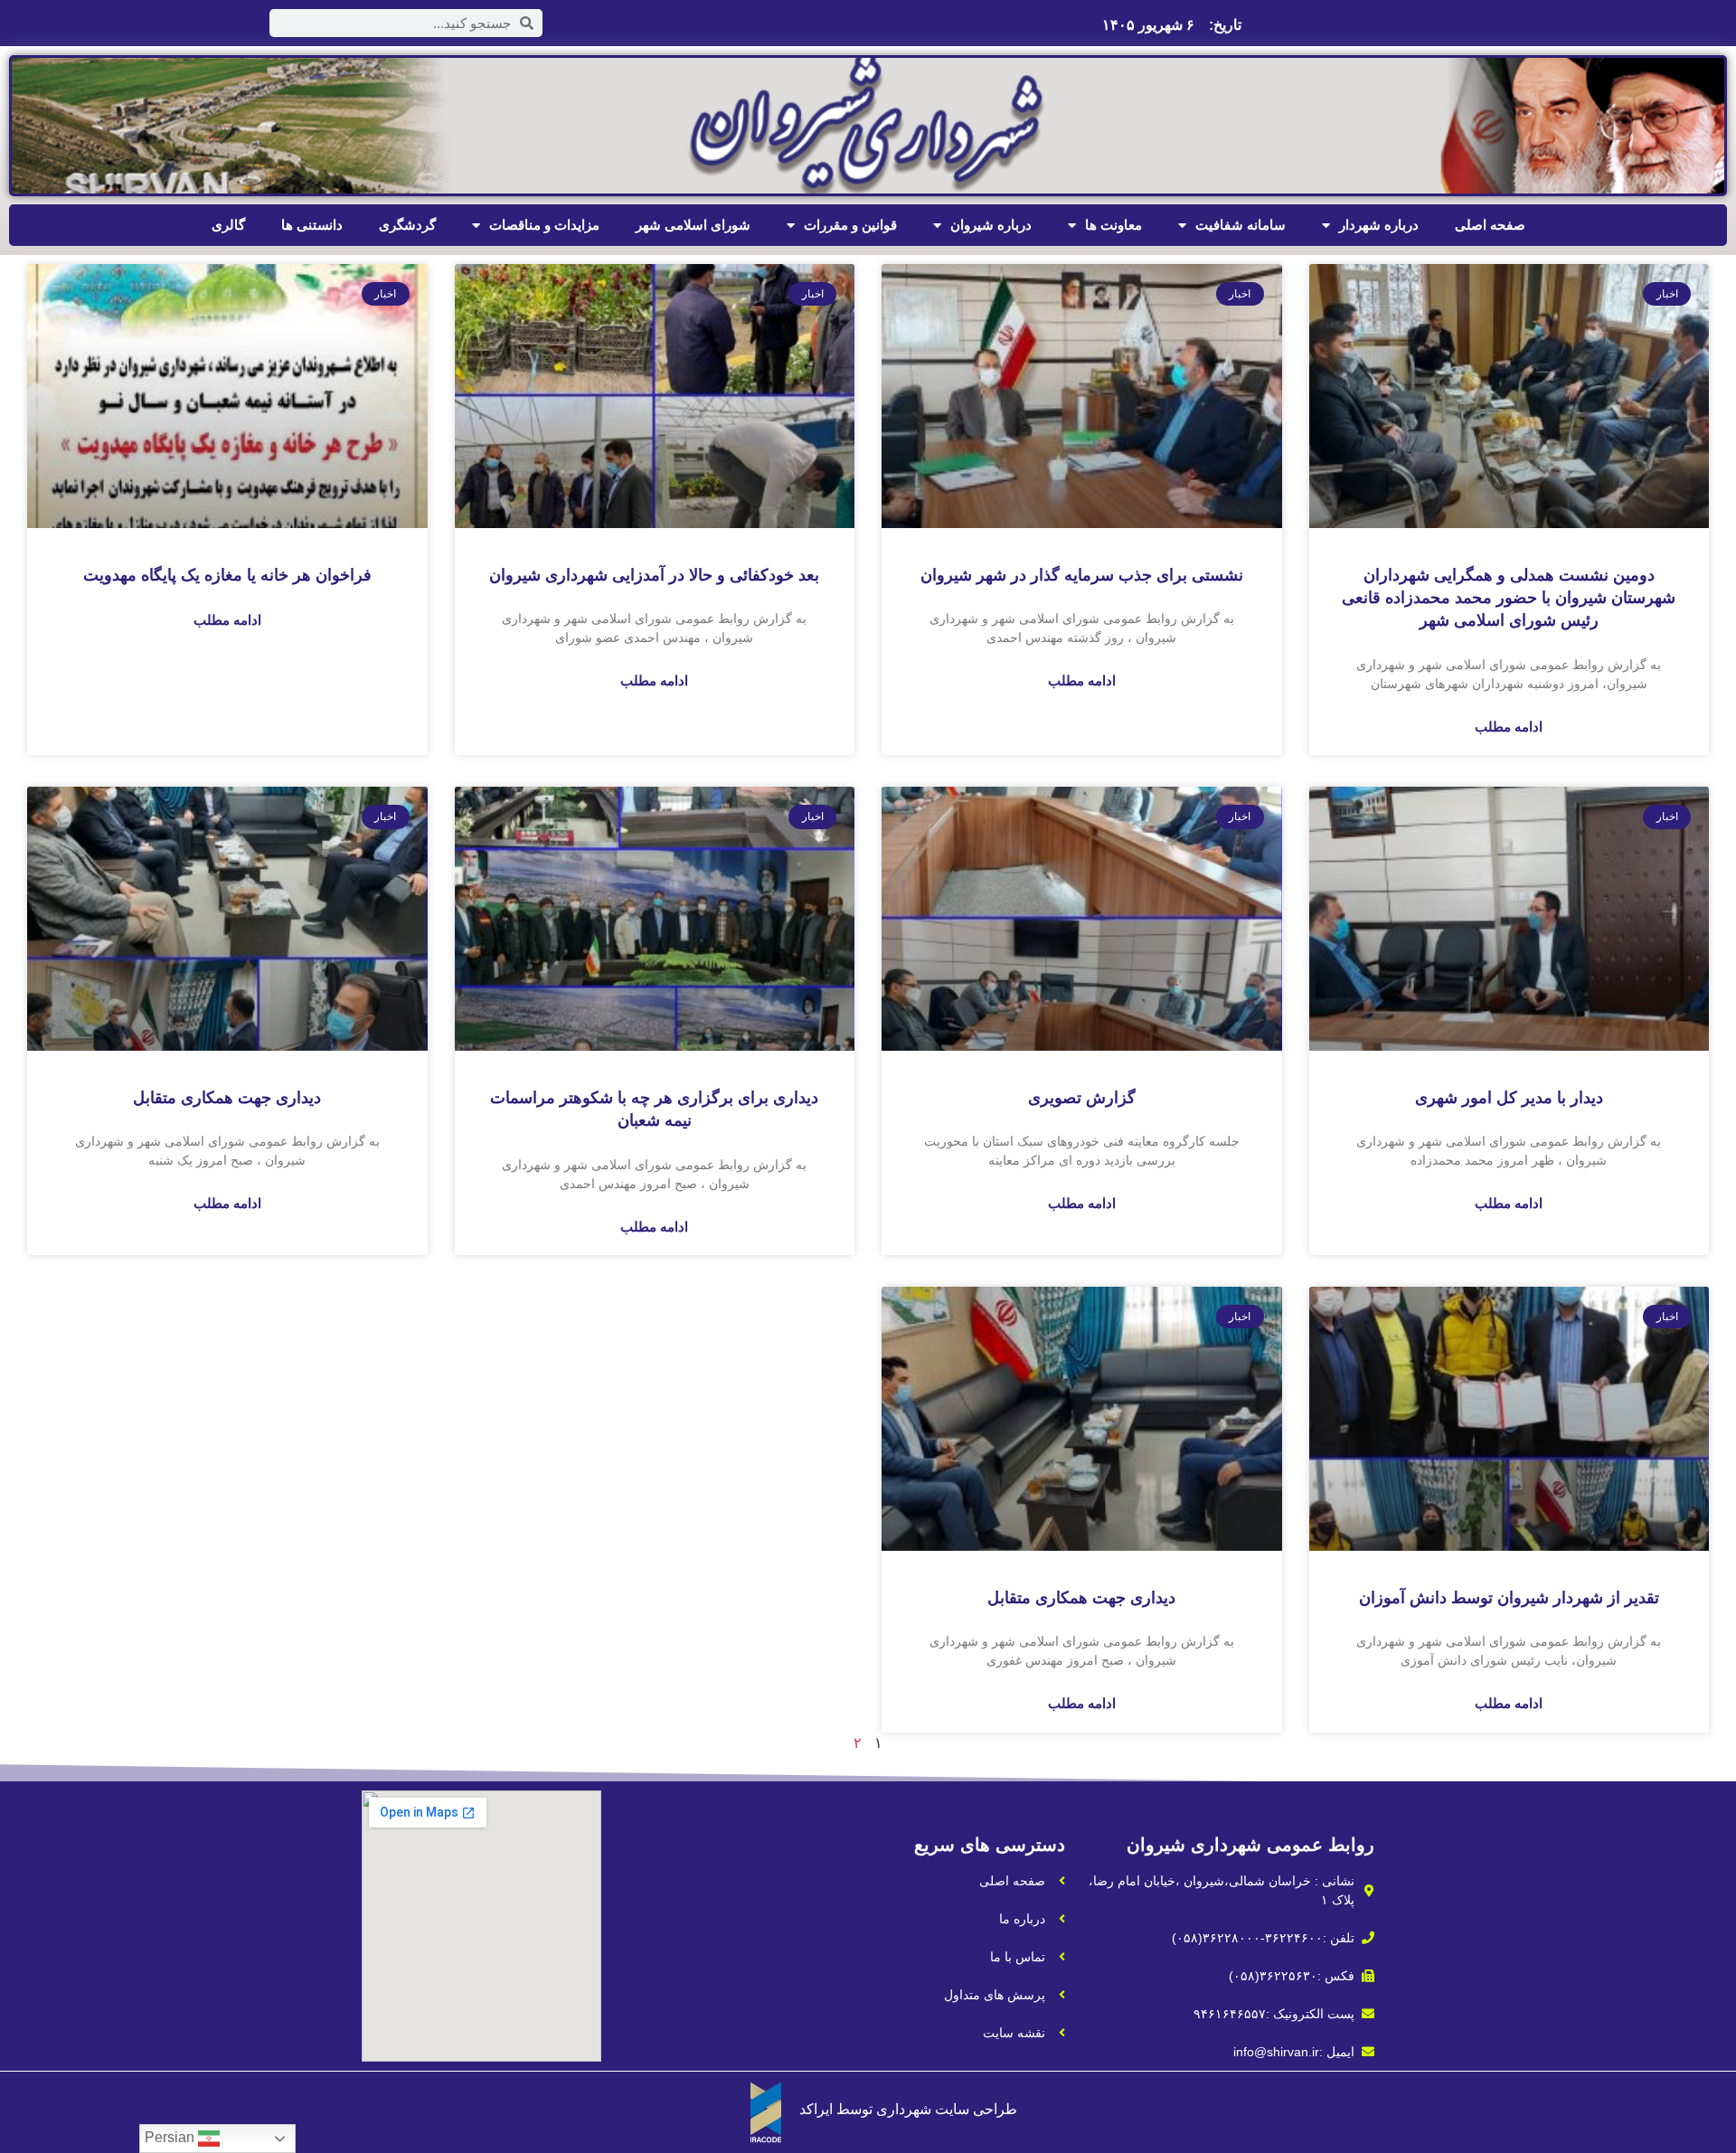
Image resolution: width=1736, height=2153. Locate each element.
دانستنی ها (312, 225)
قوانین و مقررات (850, 225)
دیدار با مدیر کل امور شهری (1509, 1098)
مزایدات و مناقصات (544, 225)
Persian (171, 2137)
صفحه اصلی (1490, 225)
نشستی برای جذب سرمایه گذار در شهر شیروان (1082, 575)
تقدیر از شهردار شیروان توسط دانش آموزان (1509, 1598)
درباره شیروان (991, 225)
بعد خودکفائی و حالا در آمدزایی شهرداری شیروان (654, 575)
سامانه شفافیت (1241, 225)
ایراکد (816, 2109)
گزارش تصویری (1082, 1098)
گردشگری (407, 225)
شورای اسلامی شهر (693, 225)
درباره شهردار (1379, 225)
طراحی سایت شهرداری (947, 2109)
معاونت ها (1113, 225)
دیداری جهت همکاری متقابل (227, 1098)
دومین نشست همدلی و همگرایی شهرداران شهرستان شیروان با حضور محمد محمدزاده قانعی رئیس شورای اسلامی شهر (1509, 598)
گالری (228, 225)
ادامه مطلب (1509, 727)
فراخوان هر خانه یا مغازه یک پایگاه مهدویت (227, 575)
